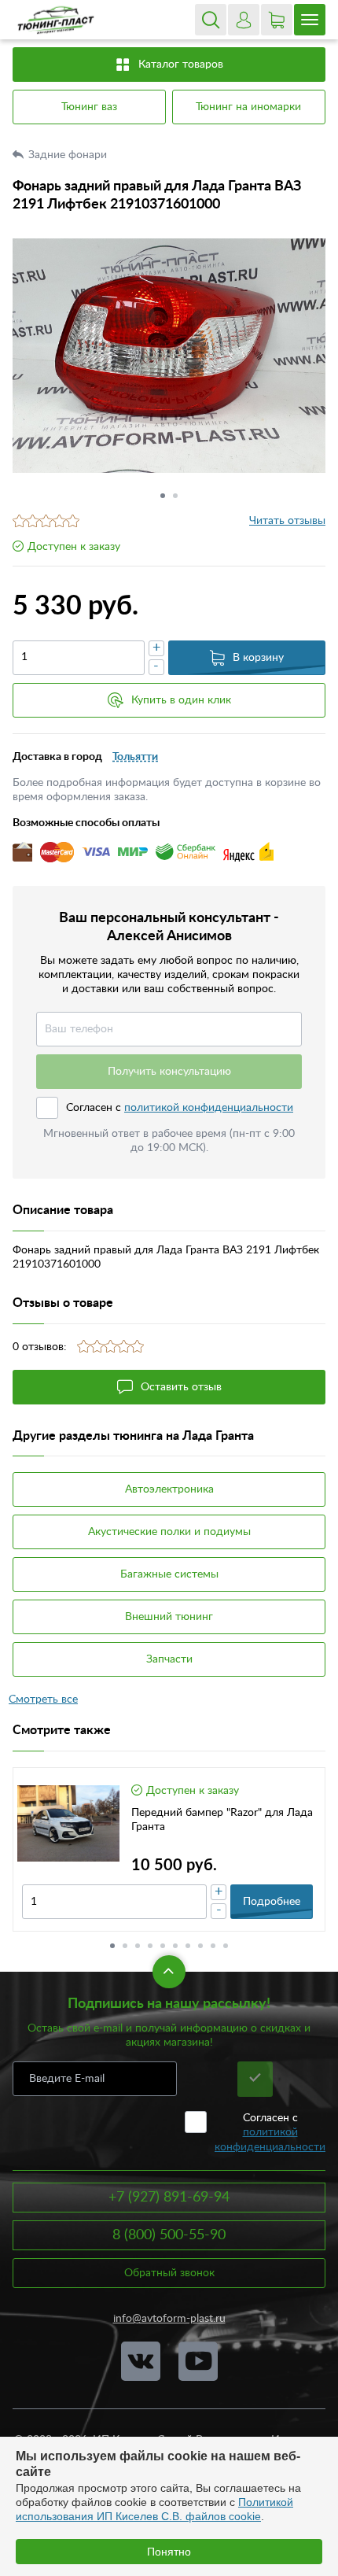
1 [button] (163, 496)
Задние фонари (69, 155)
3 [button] (138, 1946)
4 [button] (150, 1946)
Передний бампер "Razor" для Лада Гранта (222, 1820)
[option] (169, 355)
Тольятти (135, 757)
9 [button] (213, 1946)
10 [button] (226, 1946)
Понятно (169, 2552)
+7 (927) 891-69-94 (169, 2198)
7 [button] (188, 1946)
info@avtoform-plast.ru (169, 2319)
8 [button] (200, 1946)
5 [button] (163, 1946)
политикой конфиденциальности (209, 1108)
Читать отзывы (287, 521)
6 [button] (175, 1946)
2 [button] (175, 496)
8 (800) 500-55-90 (169, 2235)
